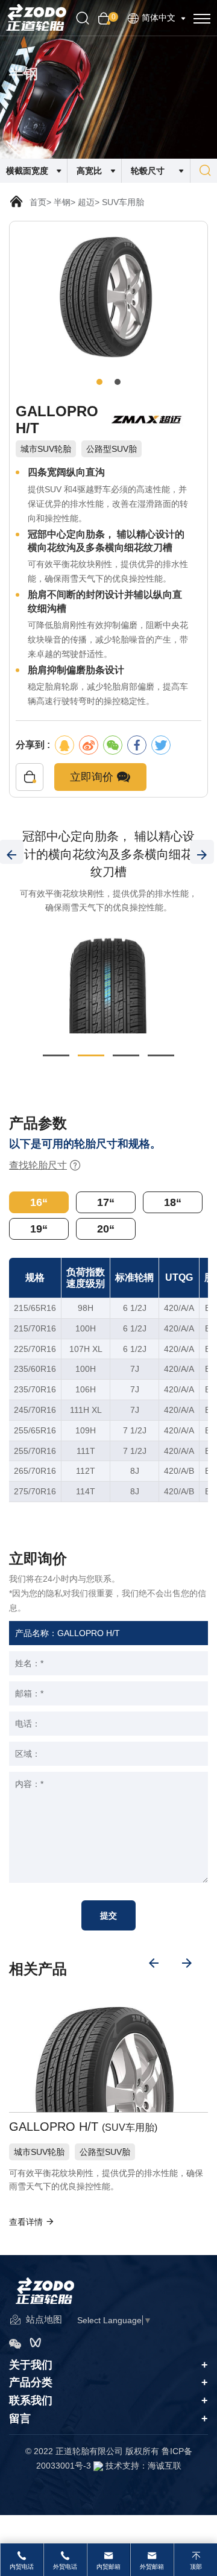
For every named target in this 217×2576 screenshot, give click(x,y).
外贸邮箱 (152, 2567)
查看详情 (27, 2222)
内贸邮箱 (108, 2567)
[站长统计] (98, 2466)
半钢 (62, 202)
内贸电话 (22, 2567)
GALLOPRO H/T (82, 2127)
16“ (39, 1202)
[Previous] (154, 1963)
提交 (108, 1915)
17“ (106, 1202)
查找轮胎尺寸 (38, 1165)
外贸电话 (65, 2567)
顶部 (196, 2567)
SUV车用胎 (123, 202)
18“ (173, 1202)
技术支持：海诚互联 (143, 2466)
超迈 (86, 202)
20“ (106, 1229)
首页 (38, 202)
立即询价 (93, 777)
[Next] (202, 852)
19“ (39, 1229)
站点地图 (43, 2319)
